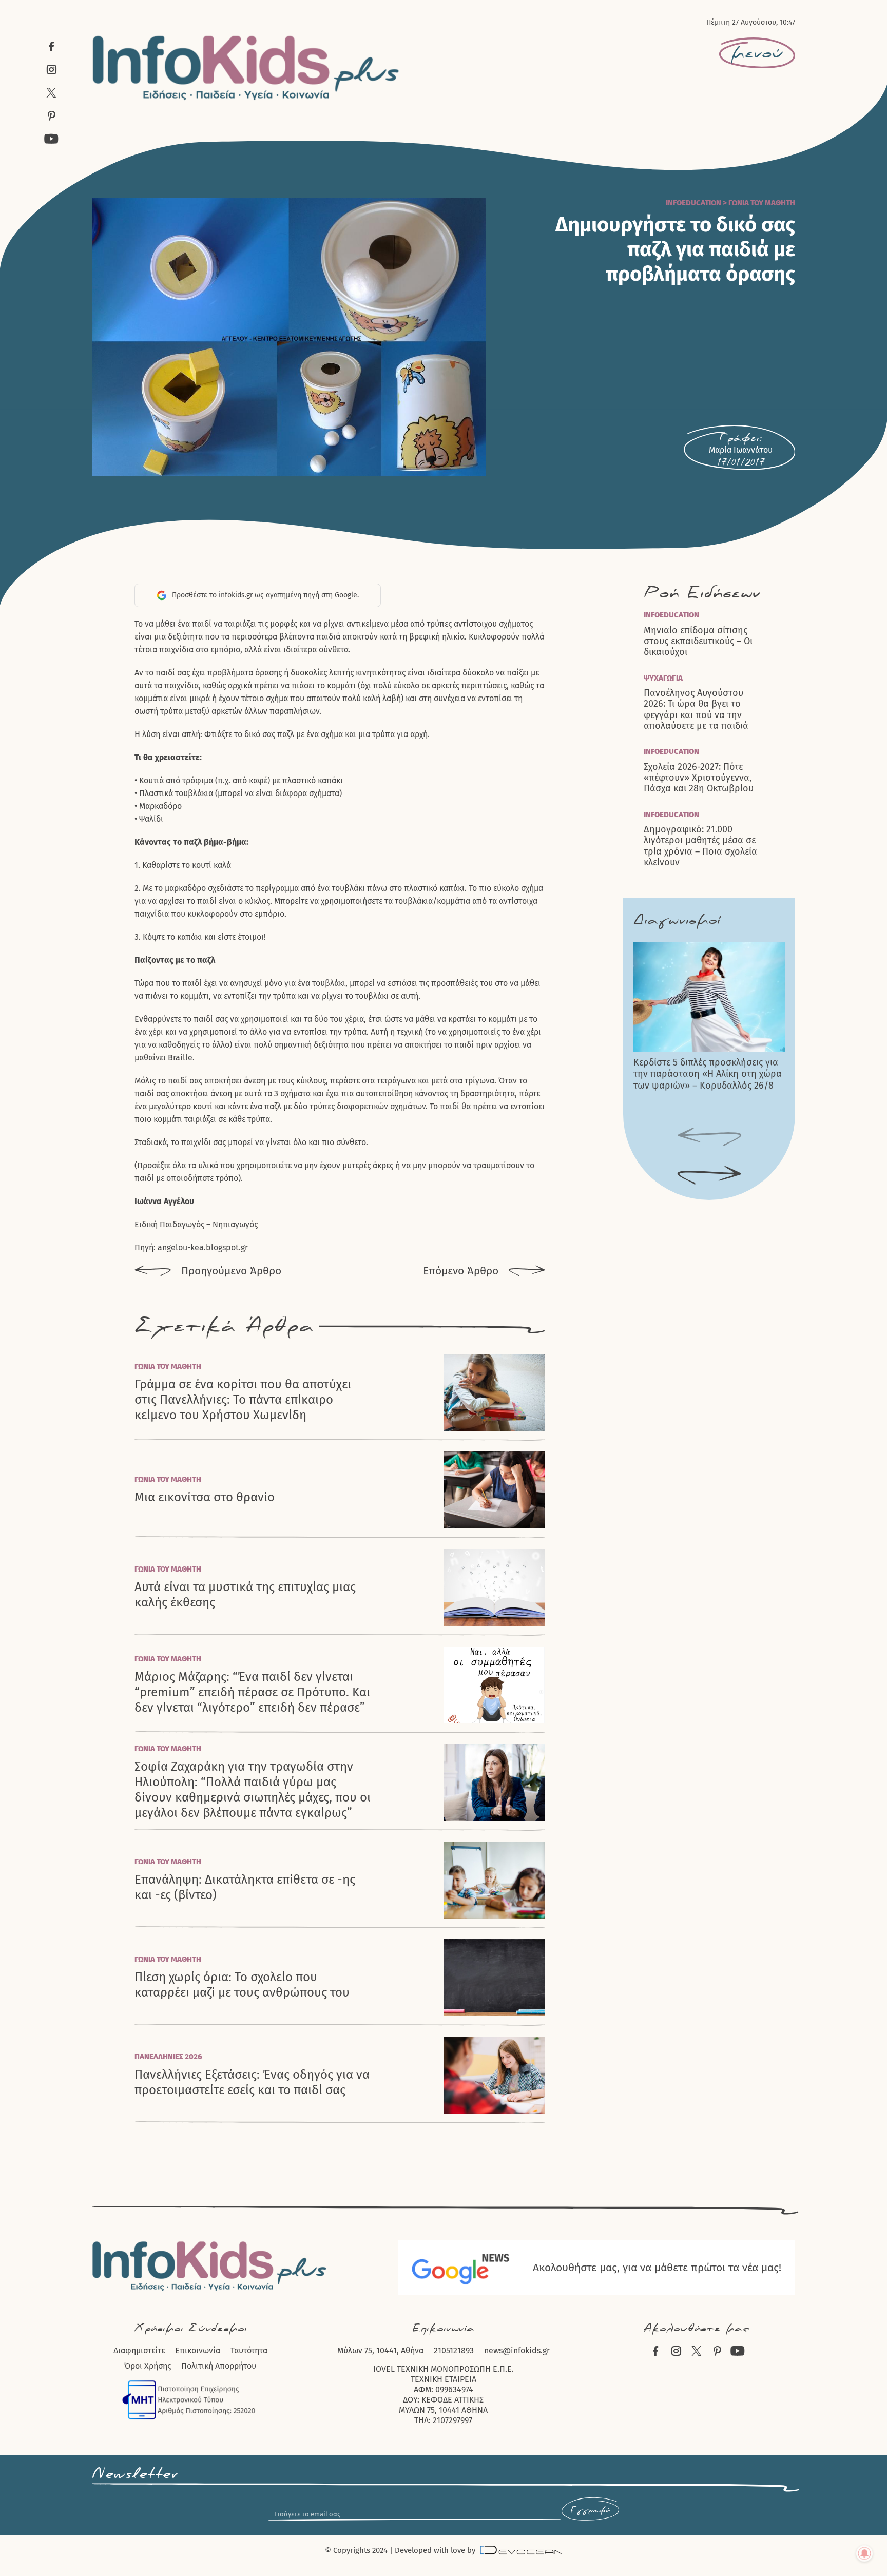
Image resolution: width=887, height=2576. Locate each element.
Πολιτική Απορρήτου (219, 2366)
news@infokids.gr (517, 2350)
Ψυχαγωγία (663, 678)
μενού (757, 53)
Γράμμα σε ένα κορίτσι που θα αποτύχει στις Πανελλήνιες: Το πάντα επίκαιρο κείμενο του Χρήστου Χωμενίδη (243, 1400)
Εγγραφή (590, 2510)
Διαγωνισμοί (677, 920)
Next (709, 1176)
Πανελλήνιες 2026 (168, 2057)
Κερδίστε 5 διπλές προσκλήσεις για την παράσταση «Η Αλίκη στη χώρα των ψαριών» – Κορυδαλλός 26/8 (708, 1074)
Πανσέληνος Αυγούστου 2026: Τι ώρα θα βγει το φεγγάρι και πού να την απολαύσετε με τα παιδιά (696, 710)
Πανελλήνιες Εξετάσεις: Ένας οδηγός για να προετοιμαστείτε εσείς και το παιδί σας (252, 2082)
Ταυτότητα (249, 2350)
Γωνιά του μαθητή (762, 203)
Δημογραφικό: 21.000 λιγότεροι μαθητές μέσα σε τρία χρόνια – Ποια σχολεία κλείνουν (700, 846)
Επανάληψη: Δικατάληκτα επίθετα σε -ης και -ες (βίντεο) (245, 1887)
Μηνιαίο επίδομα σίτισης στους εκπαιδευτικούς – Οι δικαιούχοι (698, 642)
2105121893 (454, 2350)
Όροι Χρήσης (148, 2366)
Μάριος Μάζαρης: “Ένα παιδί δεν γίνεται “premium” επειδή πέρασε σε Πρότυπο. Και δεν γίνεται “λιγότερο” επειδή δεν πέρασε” (252, 1692)
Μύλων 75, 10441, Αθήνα (380, 2350)
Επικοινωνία (198, 2350)
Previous (709, 1137)
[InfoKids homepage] (246, 68)
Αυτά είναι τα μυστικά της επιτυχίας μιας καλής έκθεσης (245, 1595)
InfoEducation (693, 203)
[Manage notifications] (864, 2553)
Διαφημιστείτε (139, 2350)
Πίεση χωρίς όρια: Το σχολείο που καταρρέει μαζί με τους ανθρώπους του (242, 1985)
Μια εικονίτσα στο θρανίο (205, 1497)
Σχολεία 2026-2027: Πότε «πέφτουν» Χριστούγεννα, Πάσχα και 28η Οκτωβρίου (699, 778)
